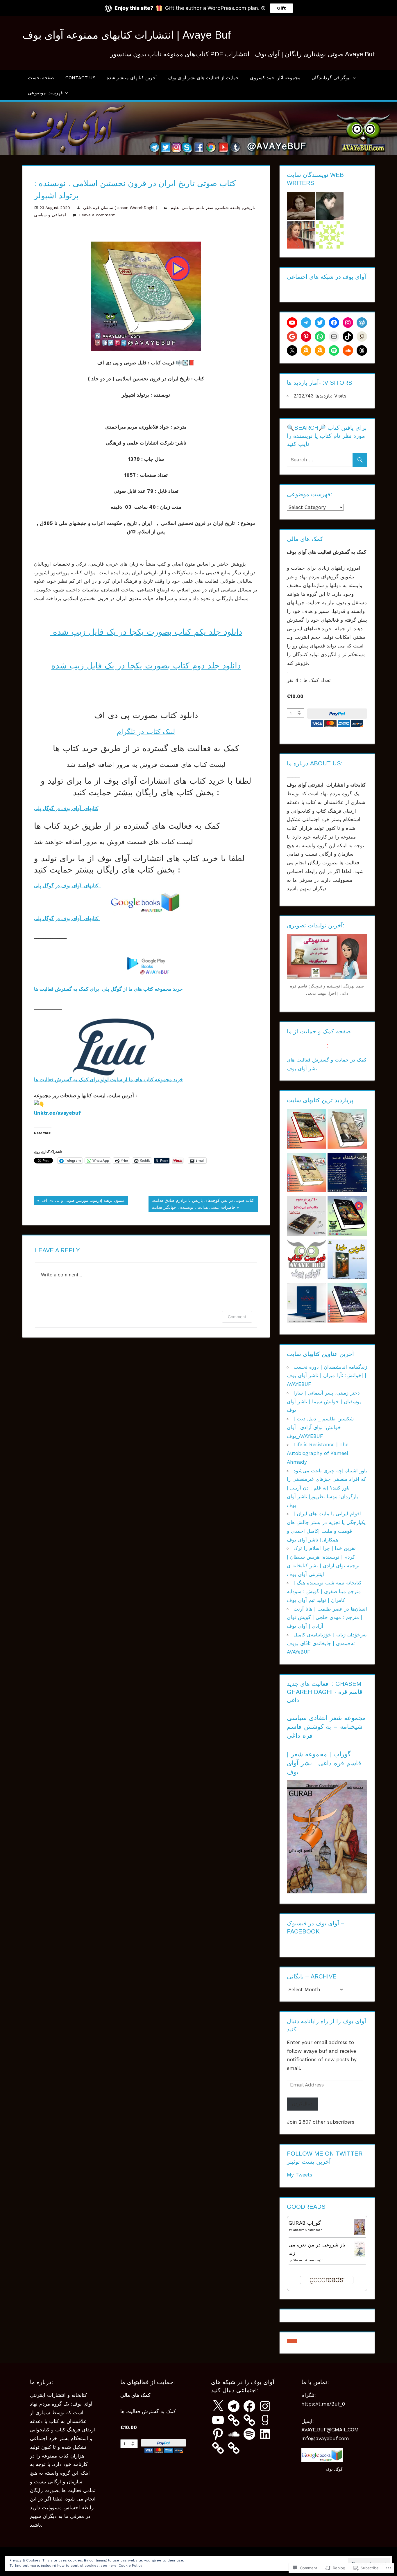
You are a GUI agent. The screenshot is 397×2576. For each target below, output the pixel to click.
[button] (292, 2341)
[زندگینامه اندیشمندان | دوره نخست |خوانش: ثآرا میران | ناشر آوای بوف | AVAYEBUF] (347, 1174)
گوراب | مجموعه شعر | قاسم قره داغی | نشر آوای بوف (324, 1763)
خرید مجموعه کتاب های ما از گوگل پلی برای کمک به (127, 989)
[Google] (292, 337)
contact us (81, 78)
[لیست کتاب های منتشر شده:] (307, 1261)
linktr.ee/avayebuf (57, 1113)
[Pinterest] (306, 337)
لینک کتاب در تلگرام (146, 732)
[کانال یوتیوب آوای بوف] (292, 323)
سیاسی (188, 208)
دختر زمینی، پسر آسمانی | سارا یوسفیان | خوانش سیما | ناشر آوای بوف (324, 1402)
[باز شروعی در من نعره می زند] (360, 2255)
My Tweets (299, 2175)
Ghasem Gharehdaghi (308, 2230)
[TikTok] (348, 337)
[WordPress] (362, 323)
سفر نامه (205, 208)
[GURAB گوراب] (360, 2233)
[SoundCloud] (348, 350)
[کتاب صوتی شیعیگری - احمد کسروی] (347, 1130)
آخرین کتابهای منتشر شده (132, 78)
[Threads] (362, 350)
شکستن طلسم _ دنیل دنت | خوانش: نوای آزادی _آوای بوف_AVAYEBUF (320, 1427)
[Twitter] (320, 323)
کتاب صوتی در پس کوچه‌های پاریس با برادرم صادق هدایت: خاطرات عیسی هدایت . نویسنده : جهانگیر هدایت (201, 1204)
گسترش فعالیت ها (53, 989)
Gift (281, 8)
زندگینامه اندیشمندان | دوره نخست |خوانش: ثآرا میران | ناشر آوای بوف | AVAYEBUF (327, 1376)
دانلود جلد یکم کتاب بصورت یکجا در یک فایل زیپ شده (146, 632)
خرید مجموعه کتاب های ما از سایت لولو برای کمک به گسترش (118, 1080)
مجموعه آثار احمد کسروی (275, 78)
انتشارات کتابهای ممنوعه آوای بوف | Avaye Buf (127, 35)
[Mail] (334, 337)
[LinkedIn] (265, 2434)
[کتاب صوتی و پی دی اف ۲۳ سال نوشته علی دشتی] (347, 1304)
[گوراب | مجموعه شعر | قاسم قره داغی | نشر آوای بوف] (327, 1892)
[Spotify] (334, 350)
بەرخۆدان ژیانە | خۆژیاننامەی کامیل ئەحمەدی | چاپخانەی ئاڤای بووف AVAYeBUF (327, 1643)
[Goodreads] (362, 337)
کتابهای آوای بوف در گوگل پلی (66, 808)
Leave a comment (97, 215)
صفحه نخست (41, 78)
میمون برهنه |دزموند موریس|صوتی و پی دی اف (79, 1201)
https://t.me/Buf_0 (323, 2404)
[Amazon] (306, 350)
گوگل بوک (334, 2469)
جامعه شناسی (228, 208)
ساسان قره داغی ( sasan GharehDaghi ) (120, 208)
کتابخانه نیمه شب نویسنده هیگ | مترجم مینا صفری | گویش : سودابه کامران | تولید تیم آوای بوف (324, 1591)
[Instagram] (348, 323)
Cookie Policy (130, 2566)
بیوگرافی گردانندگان (331, 78)
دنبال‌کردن (302, 2104)
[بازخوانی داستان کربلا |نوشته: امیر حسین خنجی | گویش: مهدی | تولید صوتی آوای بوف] (307, 1304)
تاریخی (249, 208)
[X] (292, 350)
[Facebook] (334, 323)
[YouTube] (218, 2420)
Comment (237, 1317)
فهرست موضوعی (45, 93)
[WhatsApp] (320, 337)
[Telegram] (306, 323)
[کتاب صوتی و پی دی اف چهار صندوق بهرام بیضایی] (307, 1174)
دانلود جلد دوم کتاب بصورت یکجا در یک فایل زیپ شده (146, 666)
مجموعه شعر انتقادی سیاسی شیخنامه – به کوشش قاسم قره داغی (326, 1727)
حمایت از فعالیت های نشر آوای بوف (203, 78)
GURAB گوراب (305, 2223)
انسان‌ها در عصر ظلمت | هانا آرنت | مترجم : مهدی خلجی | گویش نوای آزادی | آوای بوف (327, 1618)
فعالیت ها (44, 1080)
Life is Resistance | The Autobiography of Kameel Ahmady (318, 1453)
